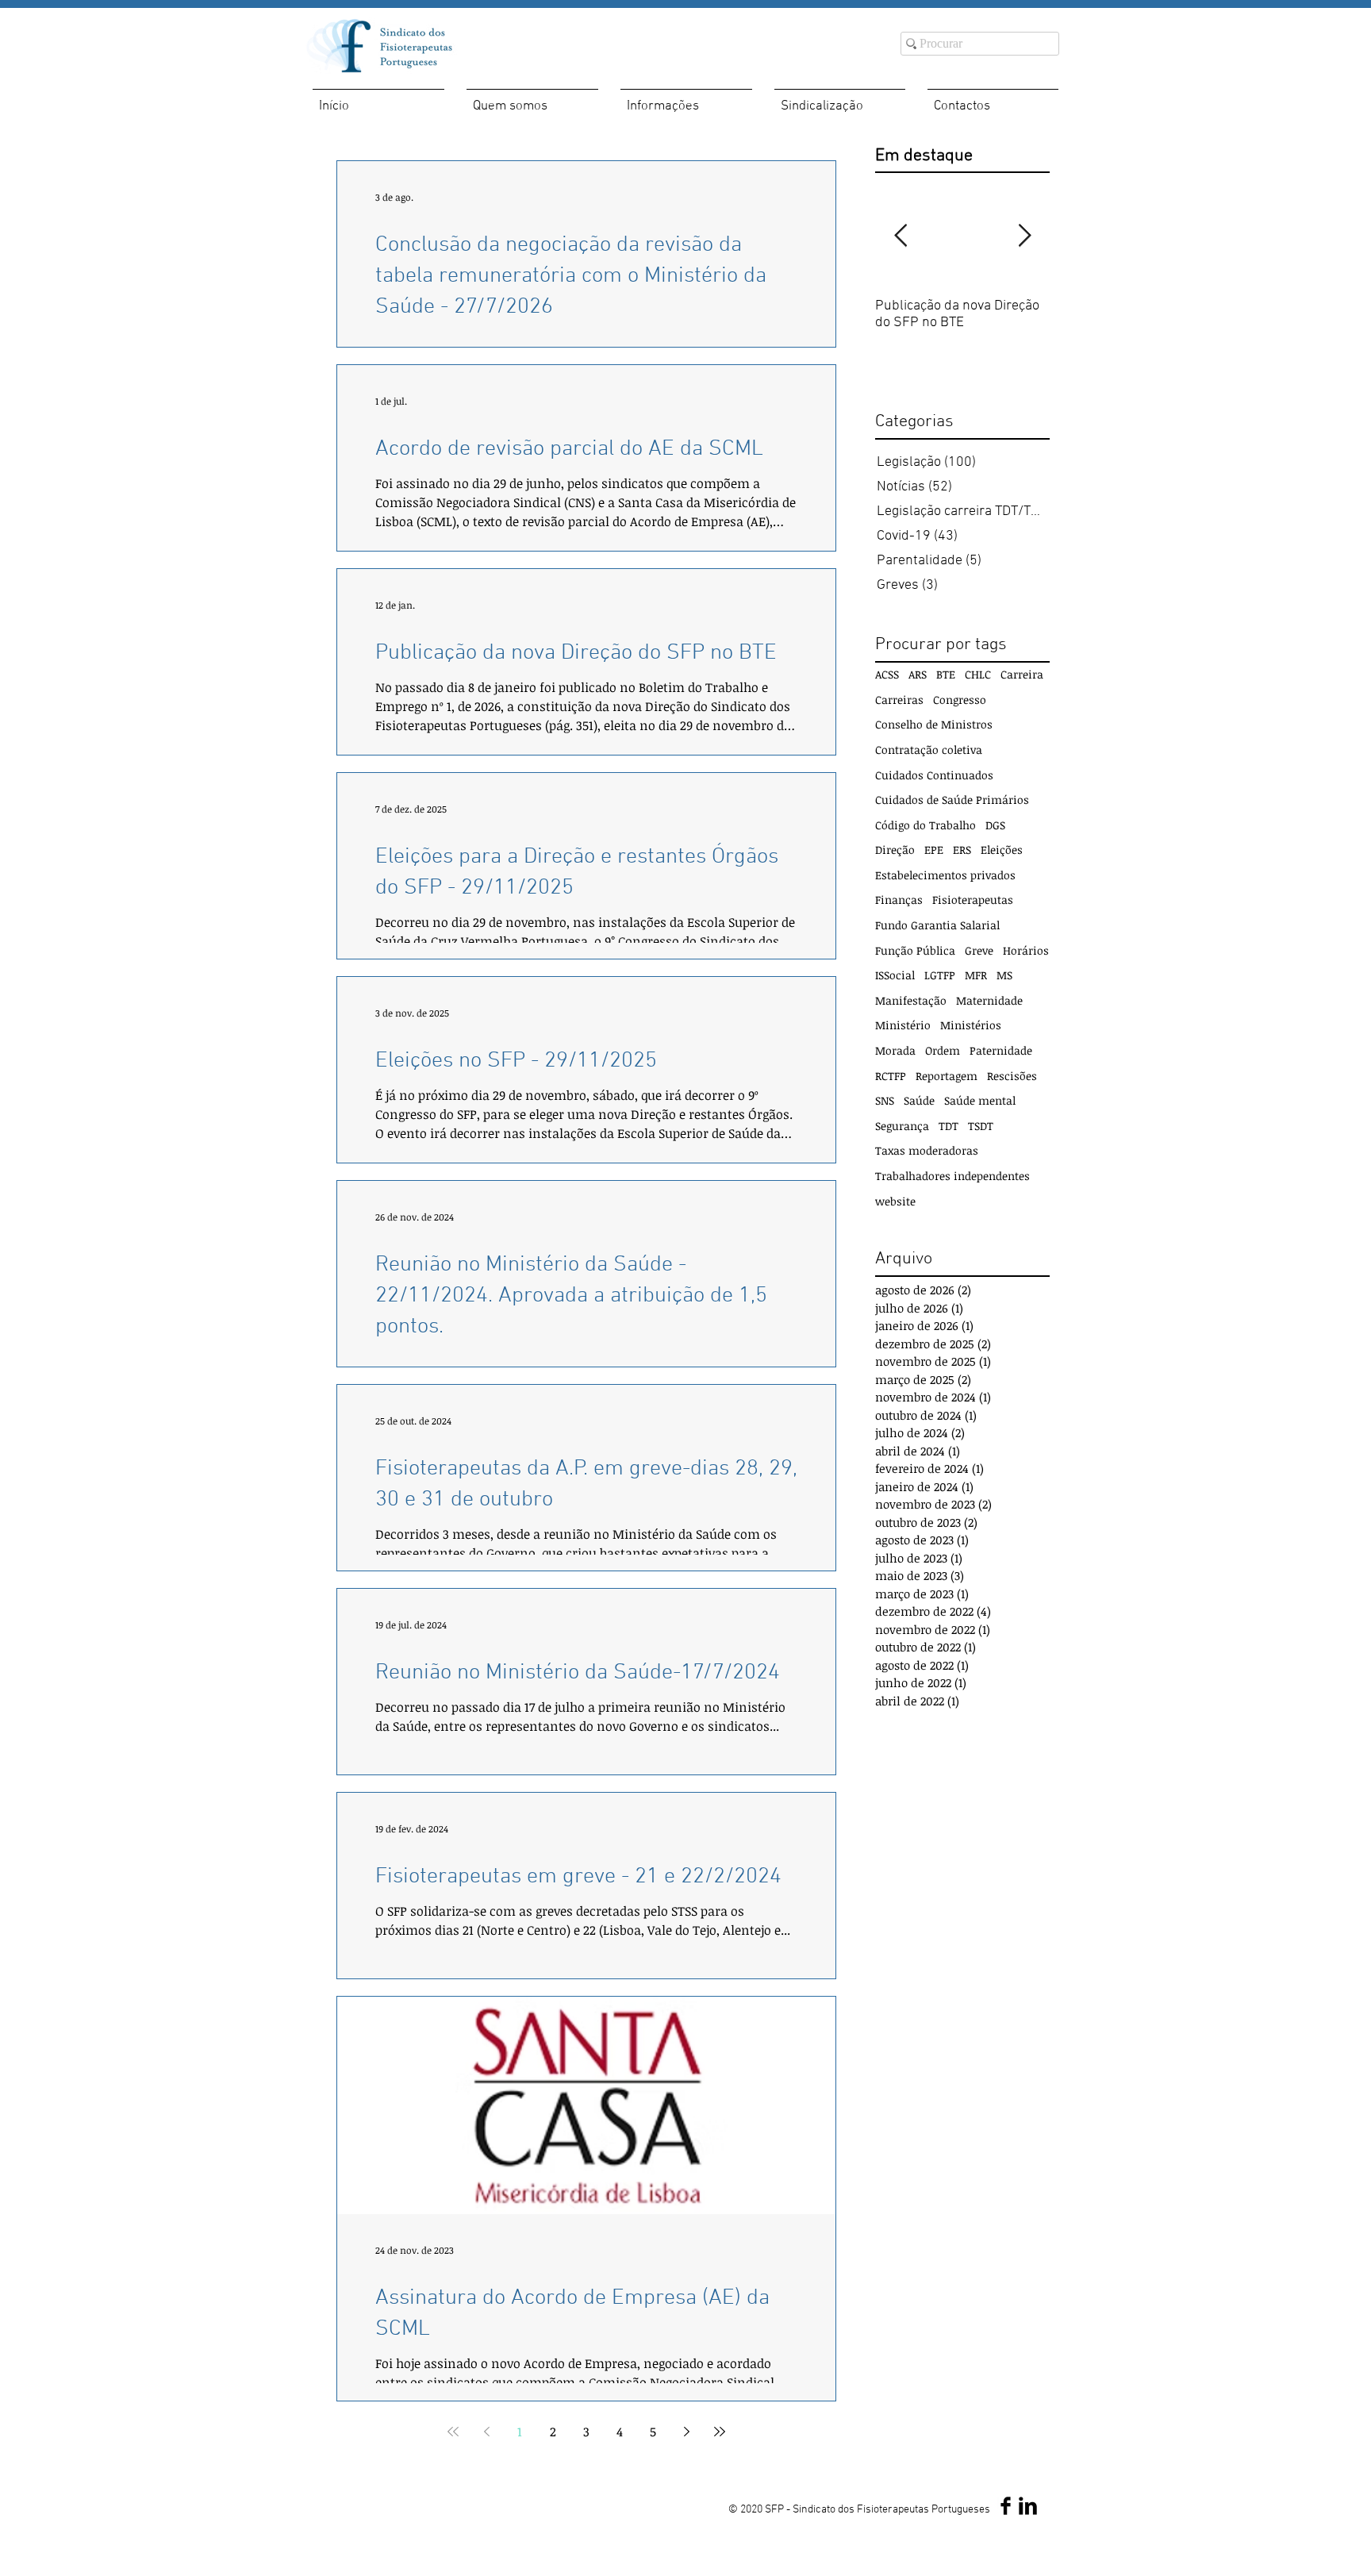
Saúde (919, 1100)
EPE (934, 850)
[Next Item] (1024, 236)
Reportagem (947, 1076)
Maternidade (989, 1000)
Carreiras (899, 700)
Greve (979, 950)
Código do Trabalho (926, 825)
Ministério (903, 1025)
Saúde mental (980, 1100)
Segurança (902, 1126)
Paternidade (1001, 1050)
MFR (976, 975)
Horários (1026, 950)
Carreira (1022, 674)
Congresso (960, 700)
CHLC (978, 674)
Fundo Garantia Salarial (937, 925)
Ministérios (971, 1025)
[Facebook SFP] (1006, 2506)
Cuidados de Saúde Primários (952, 800)
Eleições (1002, 850)
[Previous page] (486, 2432)
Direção (895, 850)
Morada (895, 1050)
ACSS (887, 674)
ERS (962, 850)
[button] (532, 100)
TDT (949, 1126)
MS (1004, 975)
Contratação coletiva (929, 750)
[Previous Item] (901, 236)
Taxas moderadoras (927, 1150)
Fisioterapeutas (973, 900)
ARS (918, 674)
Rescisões (1012, 1076)
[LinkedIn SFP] (1028, 2506)
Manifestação (911, 1000)
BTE (946, 674)
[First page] (453, 2432)
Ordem (943, 1050)
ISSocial (895, 975)
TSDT (981, 1126)
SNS (885, 1100)
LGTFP (940, 975)
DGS (995, 825)
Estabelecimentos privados (945, 875)
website (895, 1201)
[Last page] (720, 2432)
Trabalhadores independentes (952, 1176)
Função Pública (915, 950)
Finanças (899, 900)
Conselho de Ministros (934, 724)
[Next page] (686, 2432)
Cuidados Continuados (934, 775)
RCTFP (891, 1076)
